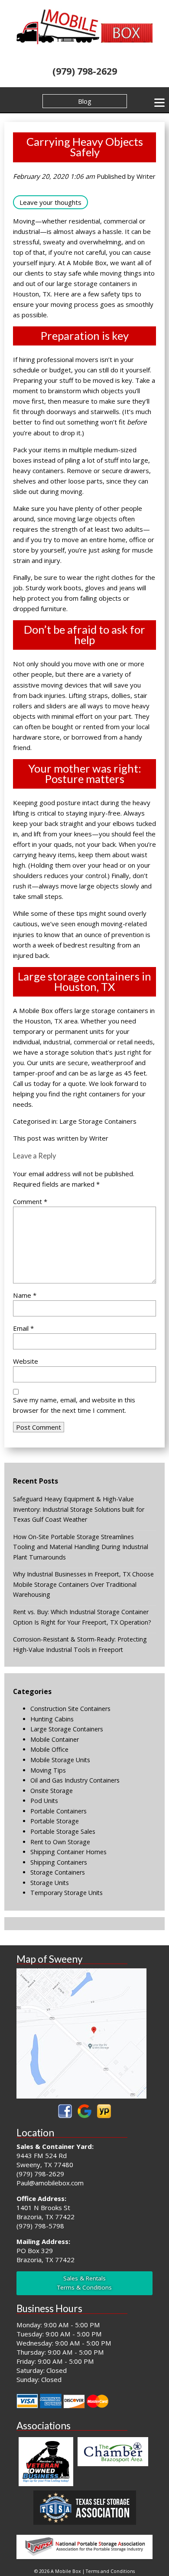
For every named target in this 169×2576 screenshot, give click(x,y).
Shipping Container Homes (68, 1852)
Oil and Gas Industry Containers (75, 1780)
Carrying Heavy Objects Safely (85, 147)
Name (25, 1295)
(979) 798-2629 (85, 71)
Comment (30, 1201)
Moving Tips (48, 1770)
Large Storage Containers (98, 1121)
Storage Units (50, 1883)
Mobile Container (55, 1739)
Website (26, 1361)
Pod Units (44, 1801)
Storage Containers (58, 1872)
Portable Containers (58, 1811)
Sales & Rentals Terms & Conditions (84, 2283)
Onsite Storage (52, 1791)
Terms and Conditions (110, 2571)
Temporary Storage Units (67, 1893)
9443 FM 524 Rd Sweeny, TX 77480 (45, 2160)
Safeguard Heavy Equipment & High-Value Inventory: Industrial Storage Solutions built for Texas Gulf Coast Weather (79, 1509)
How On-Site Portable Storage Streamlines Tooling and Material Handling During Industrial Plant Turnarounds (81, 1547)
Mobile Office (49, 1749)
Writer (146, 176)
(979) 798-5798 (40, 2226)
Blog (85, 101)
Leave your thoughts (50, 202)
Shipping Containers (59, 1862)
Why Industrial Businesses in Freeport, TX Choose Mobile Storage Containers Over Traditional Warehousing (83, 1584)
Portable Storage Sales (63, 1831)
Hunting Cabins (52, 1719)
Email (23, 1328)
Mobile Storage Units (60, 1760)
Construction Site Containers (70, 1709)
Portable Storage (55, 1821)
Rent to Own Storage (60, 1842)
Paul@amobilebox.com (50, 2183)
